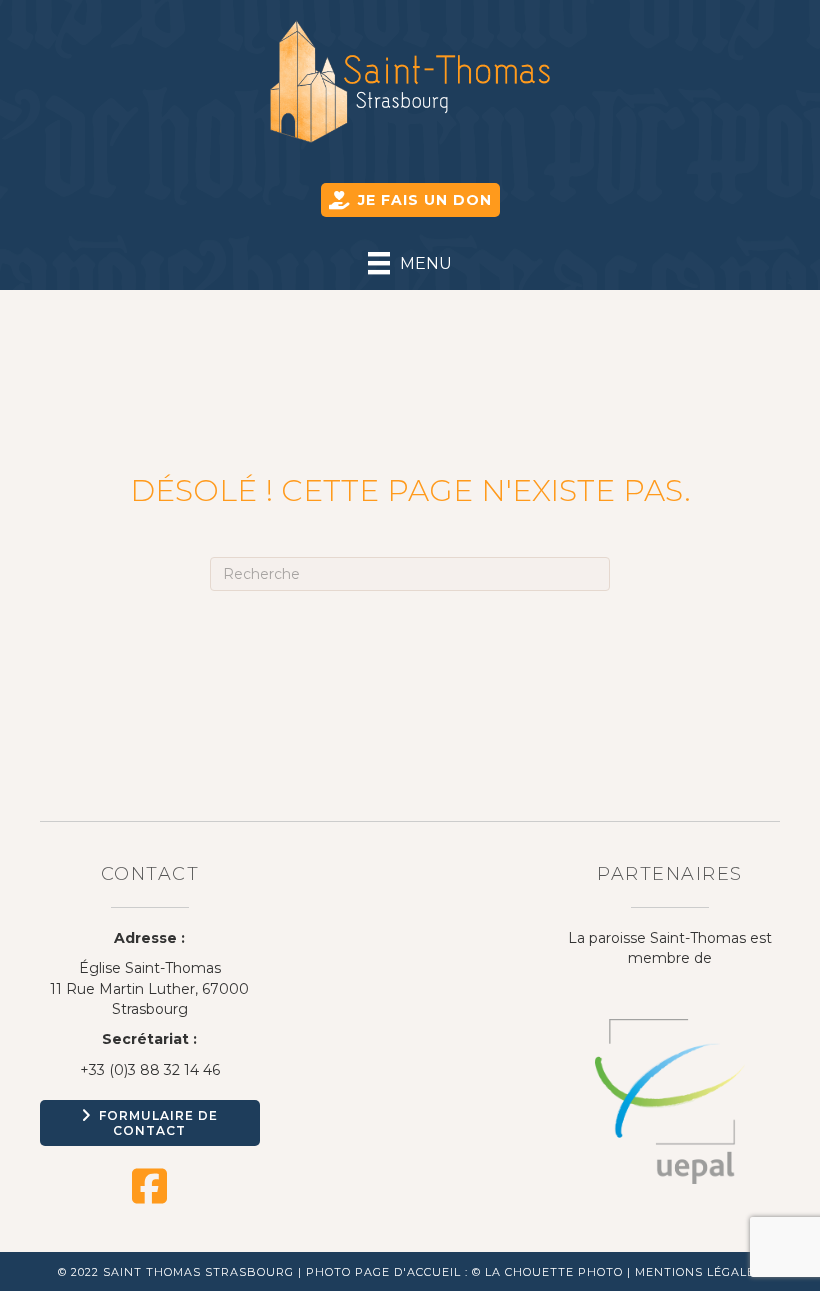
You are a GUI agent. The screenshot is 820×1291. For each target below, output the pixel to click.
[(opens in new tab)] (670, 1100)
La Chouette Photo (554, 1272)
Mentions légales (699, 1272)
